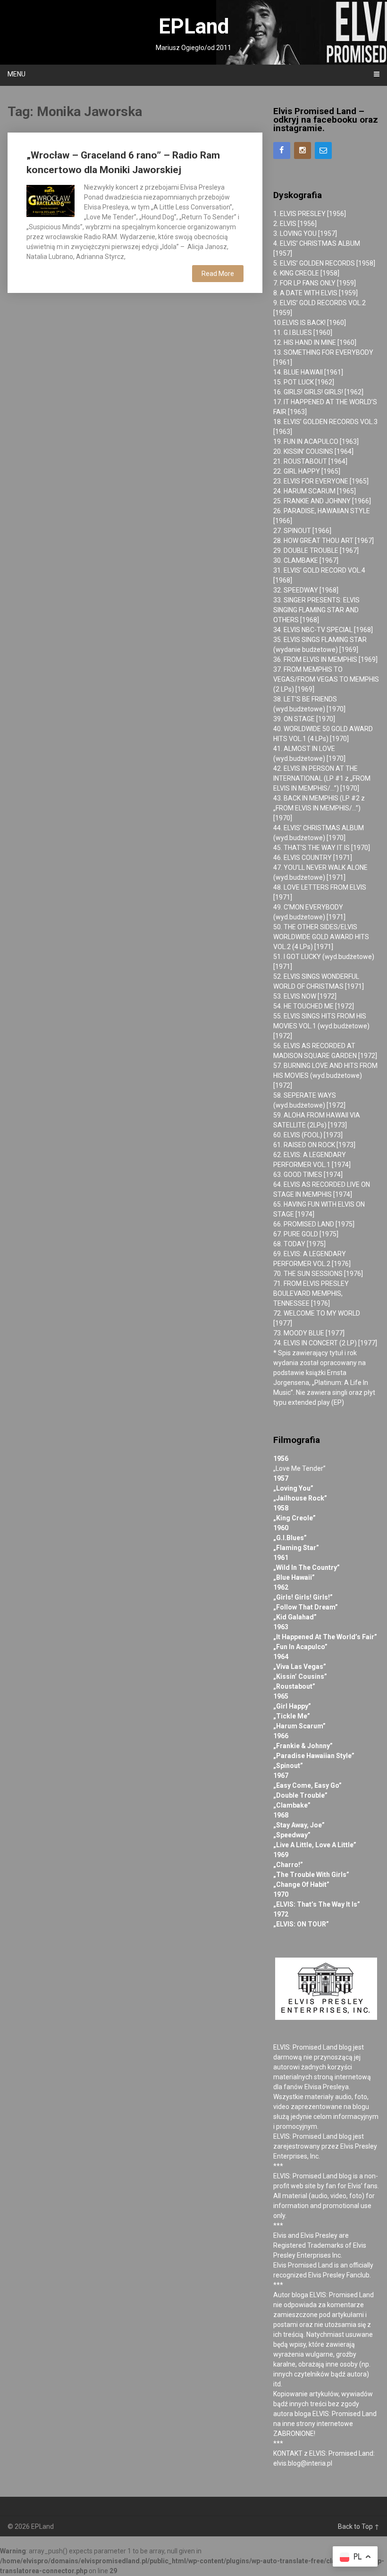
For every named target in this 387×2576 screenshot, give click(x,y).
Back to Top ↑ (359, 2526)
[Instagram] (303, 150)
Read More (218, 274)
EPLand (194, 26)
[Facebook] (282, 150)
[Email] (323, 150)
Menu (17, 74)
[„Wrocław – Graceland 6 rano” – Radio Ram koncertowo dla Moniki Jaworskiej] (50, 200)
